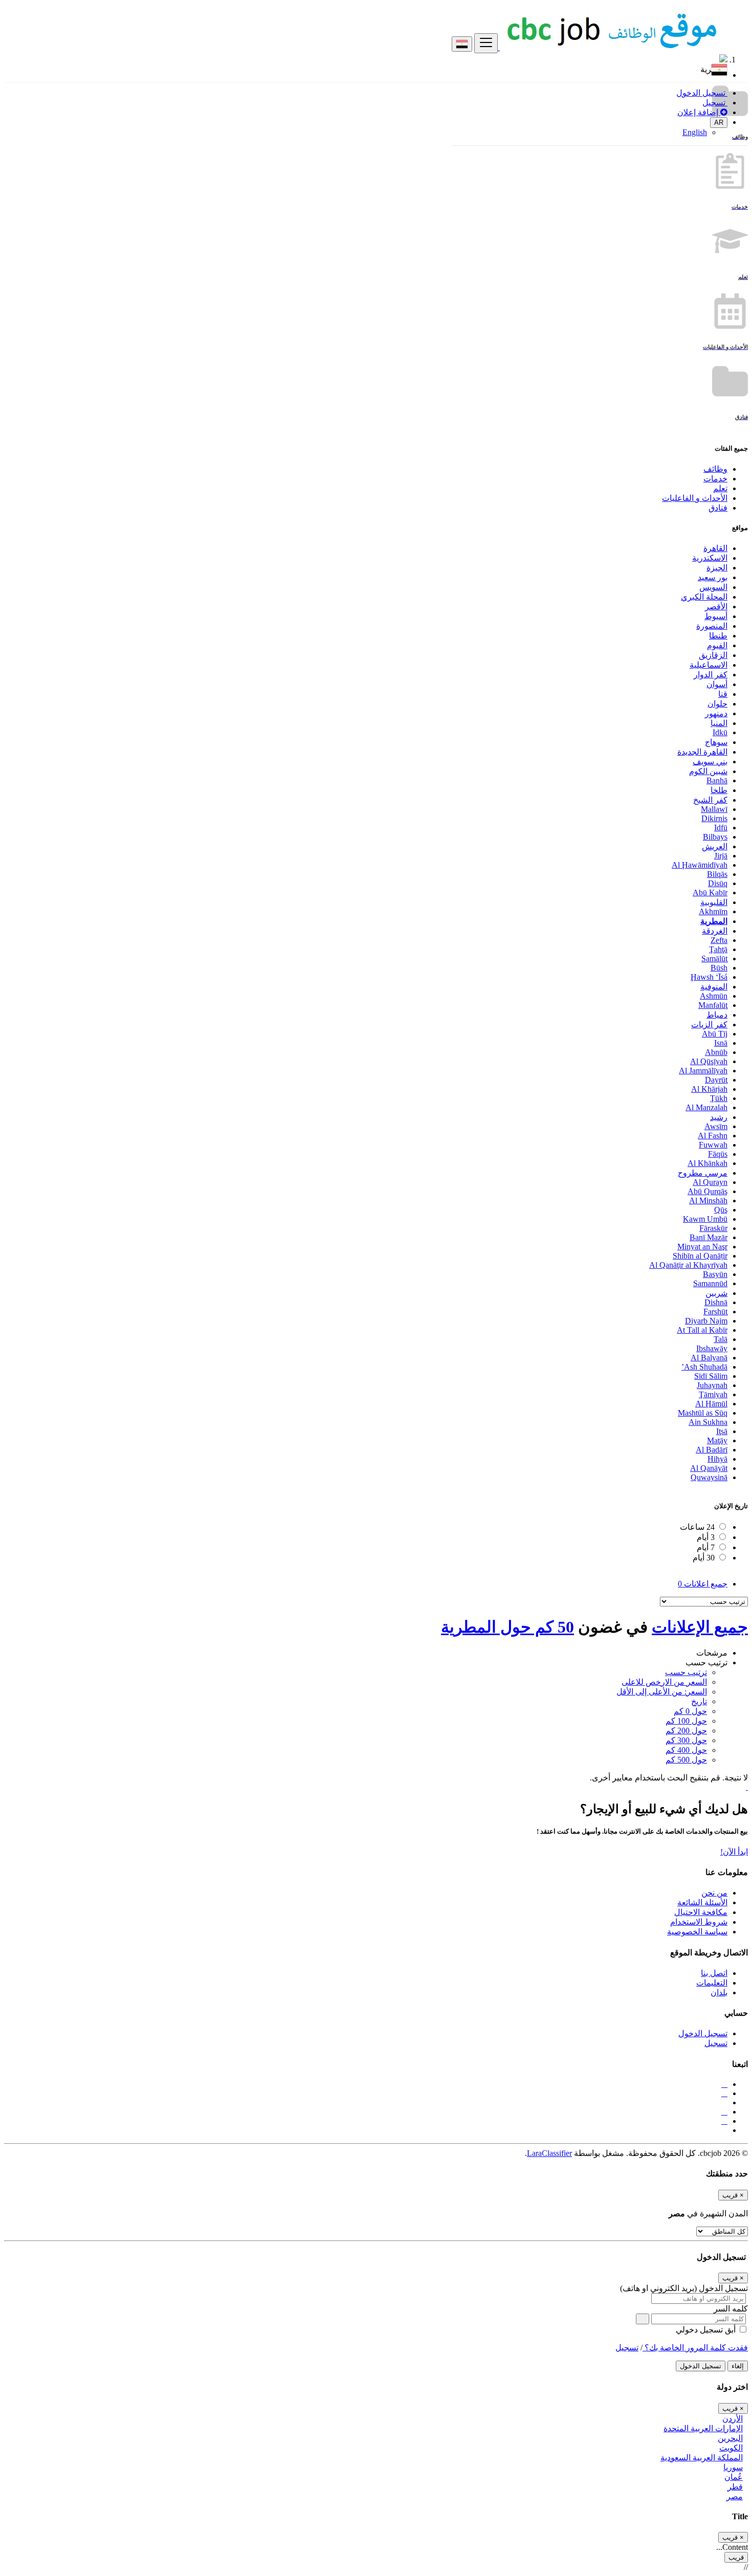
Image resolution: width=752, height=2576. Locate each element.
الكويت (731, 2448)
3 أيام (706, 1537)
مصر (735, 2496)
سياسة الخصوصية (697, 1932)
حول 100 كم (686, 1721)
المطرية (714, 921)
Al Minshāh (708, 1201)
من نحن (714, 1893)
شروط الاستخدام (699, 1922)
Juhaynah (712, 1385)
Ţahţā (718, 949)
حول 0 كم (690, 1711)
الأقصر (716, 607)
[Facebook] (724, 2084)
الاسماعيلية (709, 665)
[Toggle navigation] (486, 43)
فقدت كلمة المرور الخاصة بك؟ (695, 2348)
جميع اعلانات (703, 1584)
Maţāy (717, 1440)
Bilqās (717, 874)
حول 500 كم (686, 1760)
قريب (736, 2557)
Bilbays (715, 837)
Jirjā (721, 856)
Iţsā (722, 1431)
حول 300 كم (686, 1740)
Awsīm (716, 1126)
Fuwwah (713, 1145)
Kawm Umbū (705, 1219)
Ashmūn (714, 996)
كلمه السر (731, 2309)
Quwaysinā (709, 1477)
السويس (713, 587)
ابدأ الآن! (734, 1852)
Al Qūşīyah (709, 1061)
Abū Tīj (715, 1034)
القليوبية (714, 902)
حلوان (717, 704)
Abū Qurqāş (707, 1191)
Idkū (720, 732)
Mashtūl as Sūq (703, 1413)
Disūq (718, 883)
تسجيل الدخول (702, 93)
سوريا (733, 2467)
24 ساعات (697, 1527)
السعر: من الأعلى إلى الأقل (662, 1692)
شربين (716, 1293)
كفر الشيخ (710, 800)
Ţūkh (719, 1098)
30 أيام (704, 1558)
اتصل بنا (714, 1973)
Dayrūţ (716, 1080)
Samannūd (710, 1283)
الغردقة (715, 931)
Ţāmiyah (713, 1394)
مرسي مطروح (703, 1173)
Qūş (721, 1210)
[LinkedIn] (724, 2121)
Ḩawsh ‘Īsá (709, 977)
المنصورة (712, 626)
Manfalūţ (713, 1005)
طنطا (718, 636)
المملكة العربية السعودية (702, 2458)
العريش (715, 846)
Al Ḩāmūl (711, 1404)
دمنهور (716, 713)
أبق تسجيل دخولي (707, 2330)
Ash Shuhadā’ (704, 1367)
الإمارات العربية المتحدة (703, 2428)
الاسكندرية (710, 558)
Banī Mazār (709, 1237)
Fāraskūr (713, 1228)
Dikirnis (714, 818)
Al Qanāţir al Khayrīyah (688, 1265)
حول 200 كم (686, 1731)
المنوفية (714, 987)
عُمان (734, 2477)
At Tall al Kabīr (702, 1330)
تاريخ (699, 1701)
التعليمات (712, 1983)
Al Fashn (713, 1136)
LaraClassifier (549, 2153)
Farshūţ (715, 1312)
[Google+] (724, 2112)
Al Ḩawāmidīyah (700, 865)
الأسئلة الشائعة (702, 1902)
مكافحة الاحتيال (701, 1912)
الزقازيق (713, 655)
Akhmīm (713, 911)
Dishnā (716, 1302)
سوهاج (716, 742)
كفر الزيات (709, 1025)
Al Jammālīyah (703, 1071)
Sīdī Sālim (711, 1376)
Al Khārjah (709, 1089)
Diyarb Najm (706, 1321)
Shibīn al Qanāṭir (700, 1256)
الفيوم (717, 645)
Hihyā (717, 1459)
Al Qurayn (710, 1182)
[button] (366, 59)
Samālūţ (714, 959)
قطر (735, 2487)
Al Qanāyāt (709, 1468)
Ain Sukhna (708, 1422)
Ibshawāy (712, 1348)
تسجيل (715, 103)
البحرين (730, 2438)
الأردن (733, 2419)
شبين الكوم (708, 771)
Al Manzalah (706, 1107)
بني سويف (710, 762)
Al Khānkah (707, 1163)
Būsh (719, 968)
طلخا (719, 790)
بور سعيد (713, 577)
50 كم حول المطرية (507, 1627)
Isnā (721, 1043)
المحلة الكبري (704, 597)
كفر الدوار (711, 675)
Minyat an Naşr (702, 1247)
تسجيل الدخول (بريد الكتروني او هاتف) (684, 2288)
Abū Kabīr (710, 893)
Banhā (717, 780)
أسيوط (716, 616)
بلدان (719, 1992)
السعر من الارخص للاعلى (664, 1682)
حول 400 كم (686, 1750)
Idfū (721, 828)
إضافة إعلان (699, 112)
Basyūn (715, 1274)
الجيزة (717, 568)
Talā (721, 1339)
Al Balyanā (709, 1358)
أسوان (717, 684)
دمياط (717, 1015)
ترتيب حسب (686, 1672)
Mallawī (714, 809)
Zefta (719, 940)
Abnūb (716, 1052)
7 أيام (706, 1547)
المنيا (719, 723)
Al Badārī (712, 1450)
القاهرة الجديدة (702, 752)
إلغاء (738, 2366)
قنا (723, 694)
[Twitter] (724, 2093)
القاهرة (715, 548)
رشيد (719, 1117)
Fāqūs (718, 1154)
